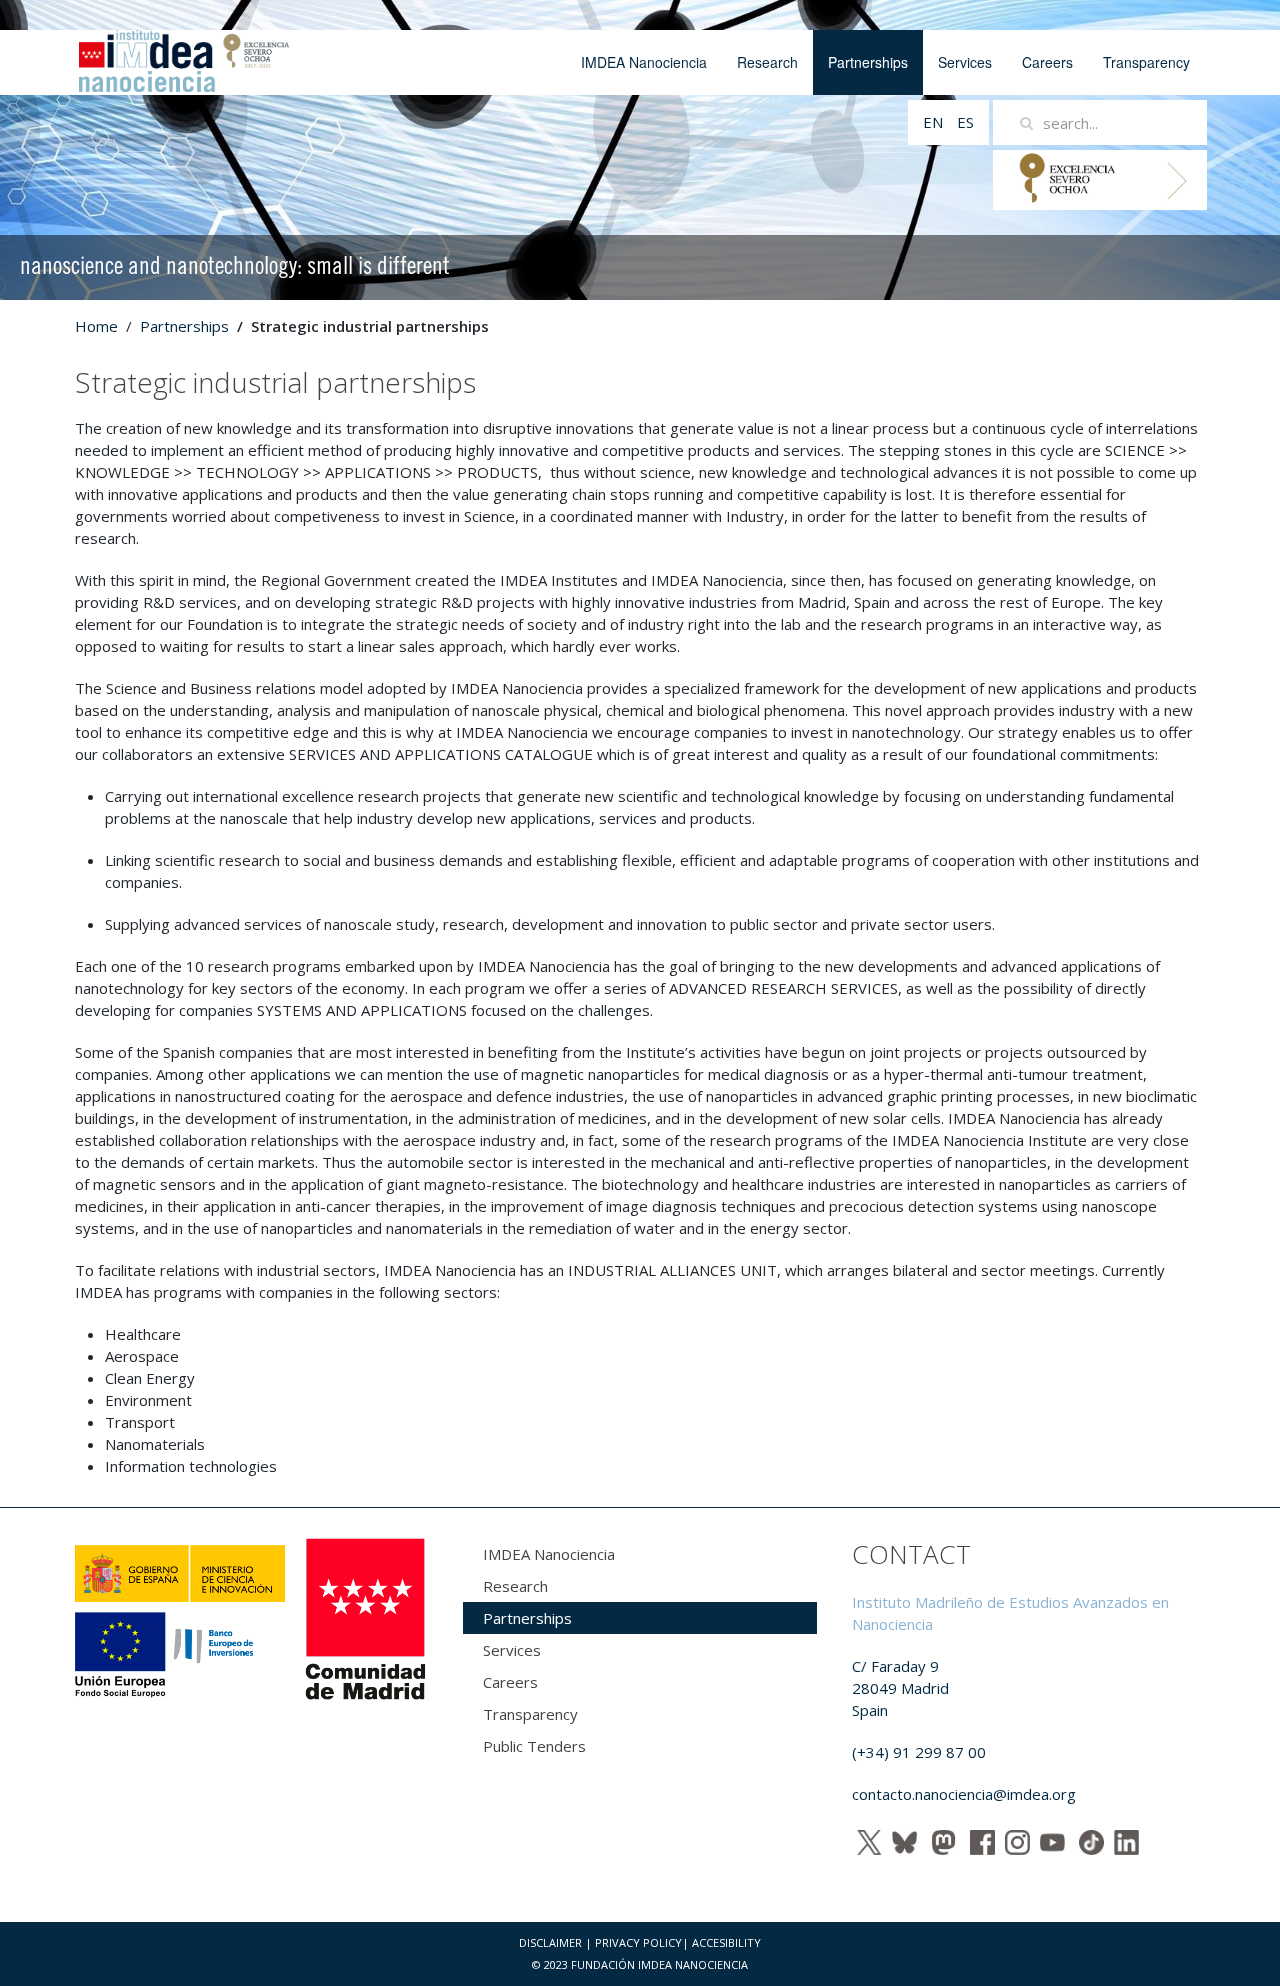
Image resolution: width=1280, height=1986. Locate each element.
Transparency (1146, 62)
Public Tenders (534, 1746)
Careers (1047, 62)
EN (935, 122)
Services (965, 62)
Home (96, 326)
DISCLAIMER (550, 1942)
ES (965, 122)
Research (767, 62)
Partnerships (868, 62)
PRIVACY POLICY (638, 1942)
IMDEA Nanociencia (644, 62)
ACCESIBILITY (726, 1942)
